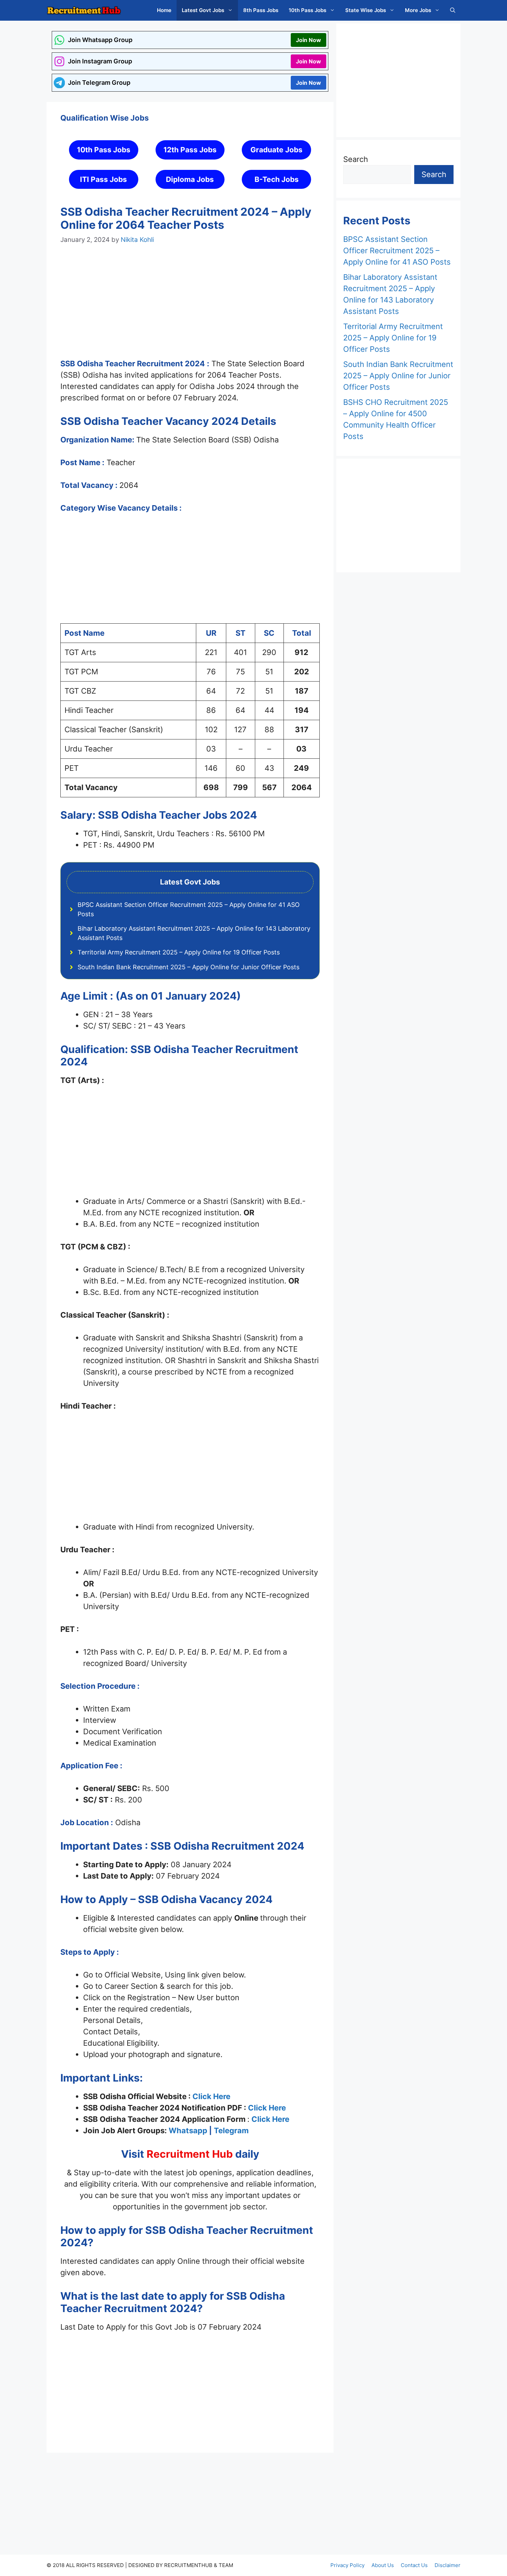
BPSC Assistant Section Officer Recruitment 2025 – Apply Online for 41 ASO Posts (397, 251)
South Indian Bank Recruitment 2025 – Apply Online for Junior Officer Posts (188, 967)
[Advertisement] (190, 308)
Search (356, 159)
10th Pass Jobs (307, 10)
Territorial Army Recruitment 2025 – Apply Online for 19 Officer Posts (179, 952)
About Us (383, 2565)
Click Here (211, 2096)
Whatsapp (188, 2130)
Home (164, 10)
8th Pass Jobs (261, 10)
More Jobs (418, 10)
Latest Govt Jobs (203, 10)
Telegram (231, 2130)
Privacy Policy (347, 2565)
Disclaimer (448, 2565)
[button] (453, 10)
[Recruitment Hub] (84, 10)
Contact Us (414, 2565)
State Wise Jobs (366, 10)
